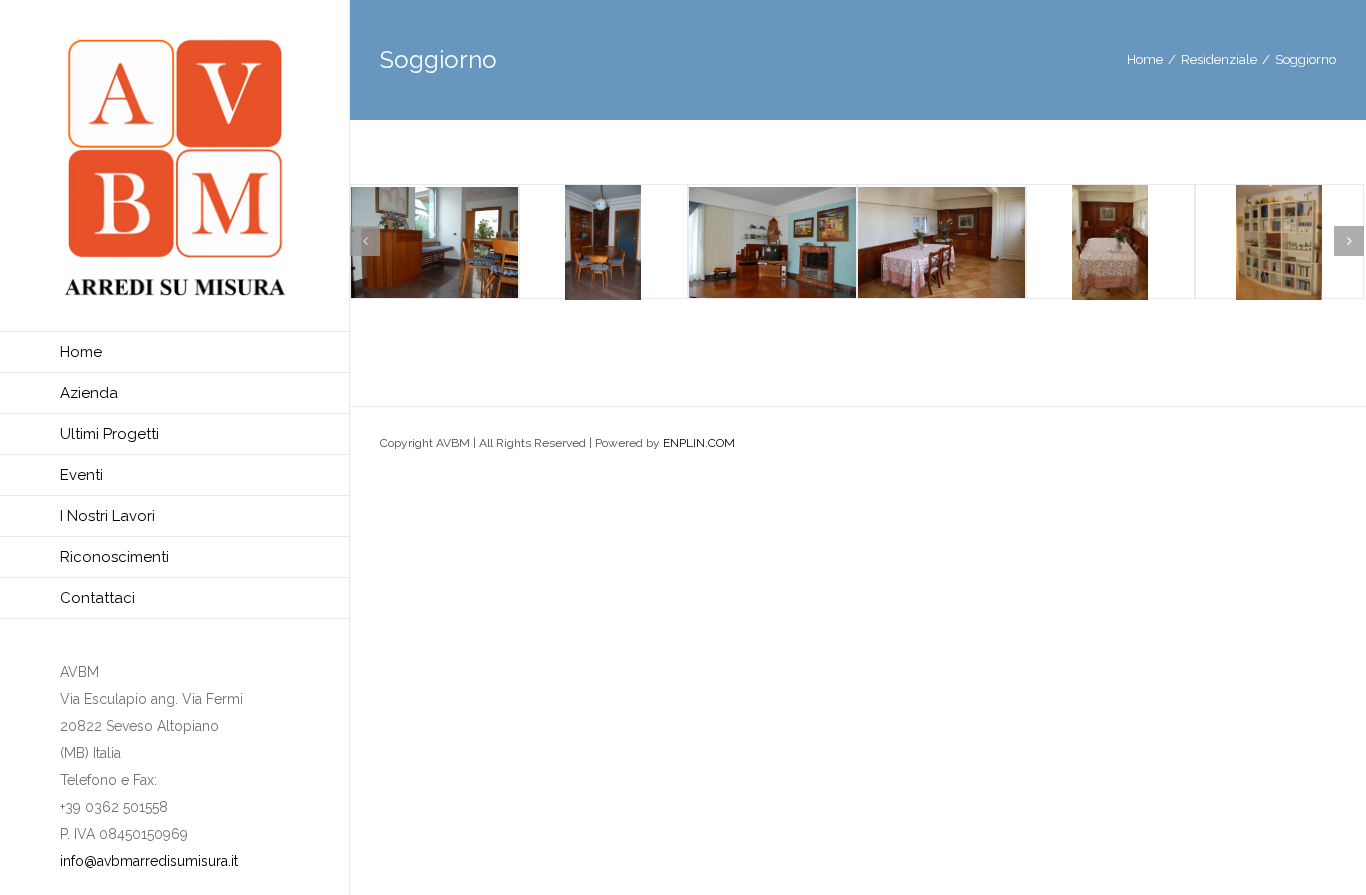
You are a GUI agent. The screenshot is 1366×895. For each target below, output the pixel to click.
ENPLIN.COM (699, 443)
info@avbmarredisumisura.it (149, 861)
